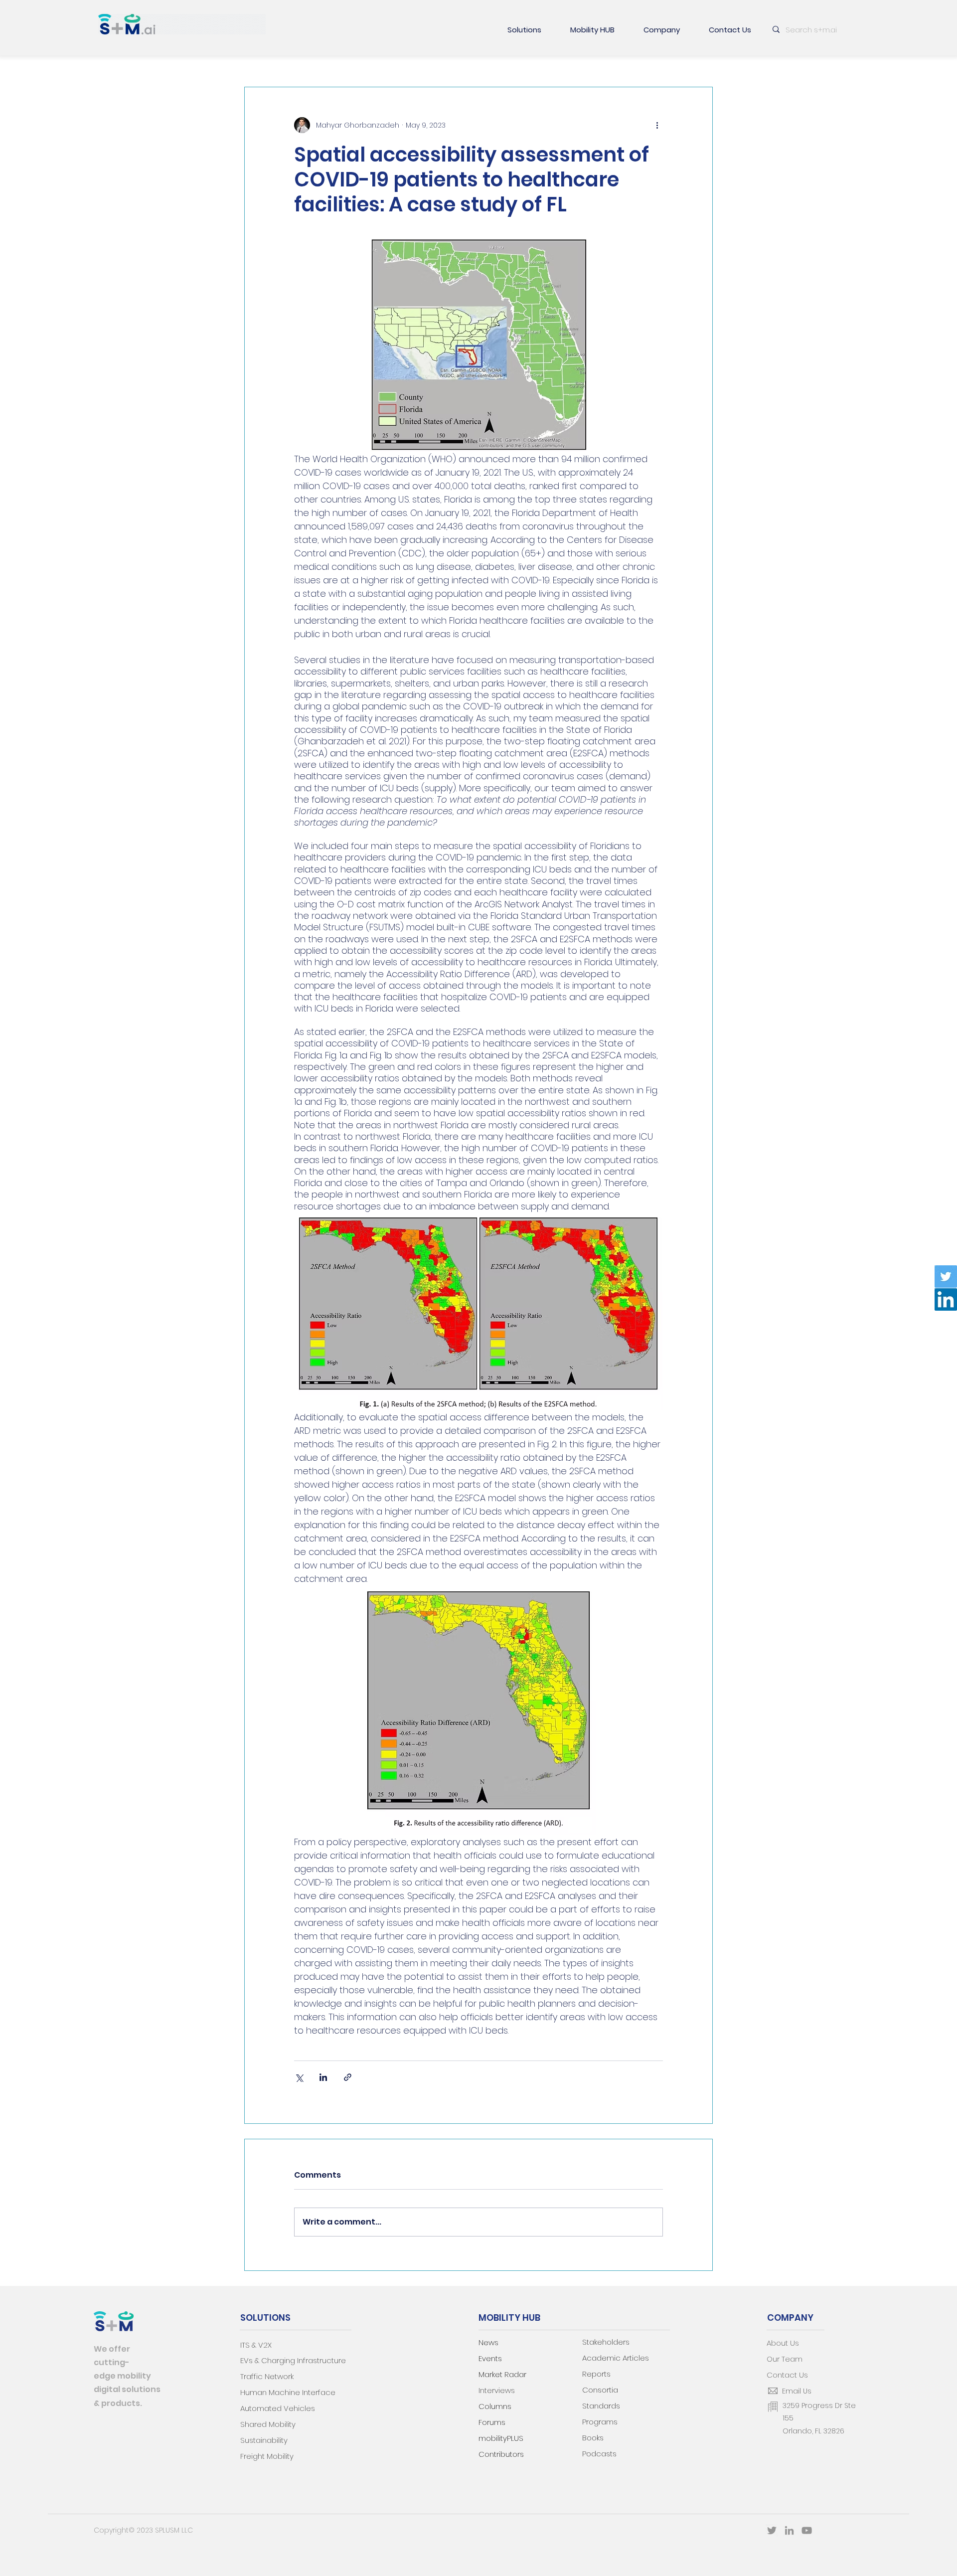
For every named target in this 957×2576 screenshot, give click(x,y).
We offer (112, 2349)
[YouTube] (807, 2530)
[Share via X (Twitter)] (299, 2077)
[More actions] (657, 125)
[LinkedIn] (946, 1299)
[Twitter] (946, 1277)
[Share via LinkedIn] (323, 2077)
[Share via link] (348, 2077)
